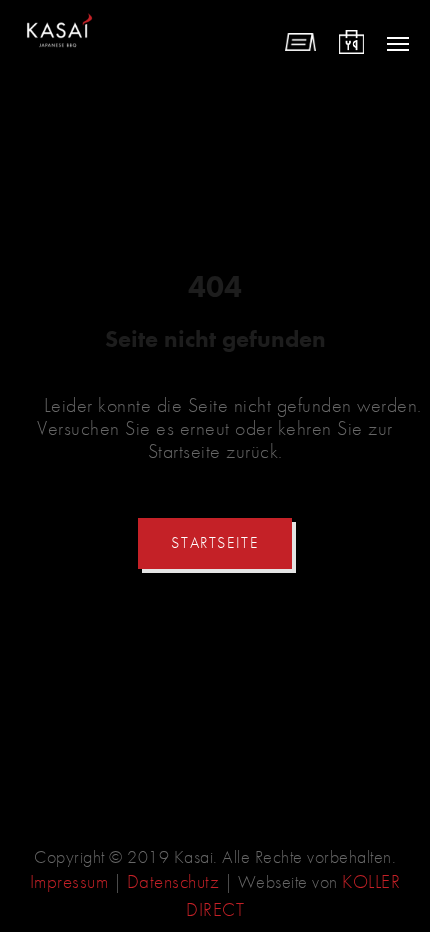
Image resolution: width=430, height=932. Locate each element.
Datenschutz (173, 881)
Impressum (69, 881)
